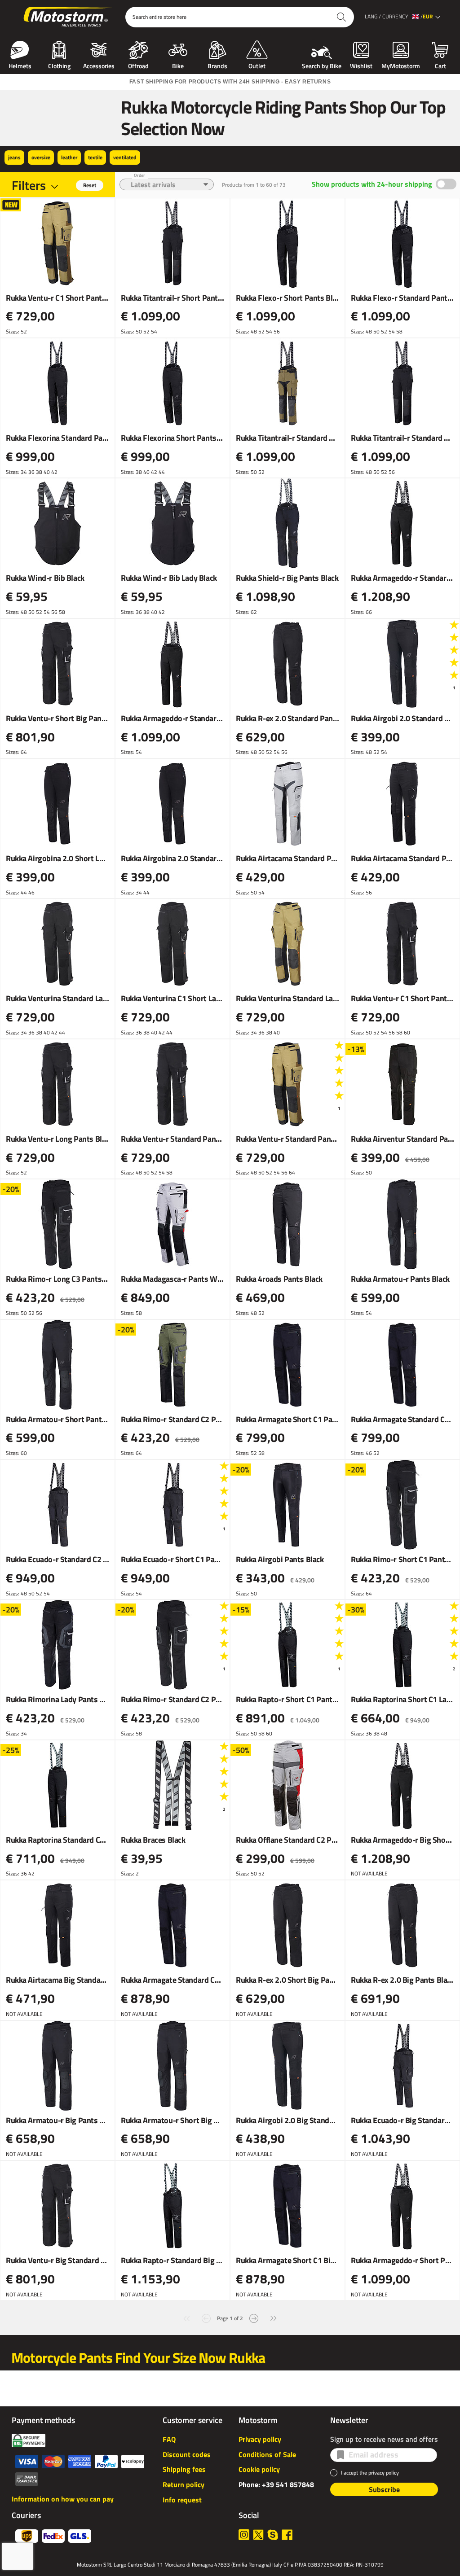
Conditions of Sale (267, 2454)
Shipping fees (184, 2469)
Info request (182, 2500)
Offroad (138, 65)
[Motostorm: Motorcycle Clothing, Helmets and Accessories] (69, 17)
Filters (29, 185)
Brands (217, 65)
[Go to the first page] (186, 2317)
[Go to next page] (254, 2317)
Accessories (99, 65)
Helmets (20, 65)
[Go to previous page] (206, 2317)
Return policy (184, 2484)
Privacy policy (260, 2439)
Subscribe (384, 2489)
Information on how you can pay (63, 2499)
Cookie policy (259, 2469)
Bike (178, 65)
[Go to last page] (274, 2317)
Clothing (59, 65)
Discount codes (187, 2454)
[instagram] (244, 2535)
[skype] (273, 2535)
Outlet (257, 65)
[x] (258, 2535)
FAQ (169, 2439)
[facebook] (287, 2535)
